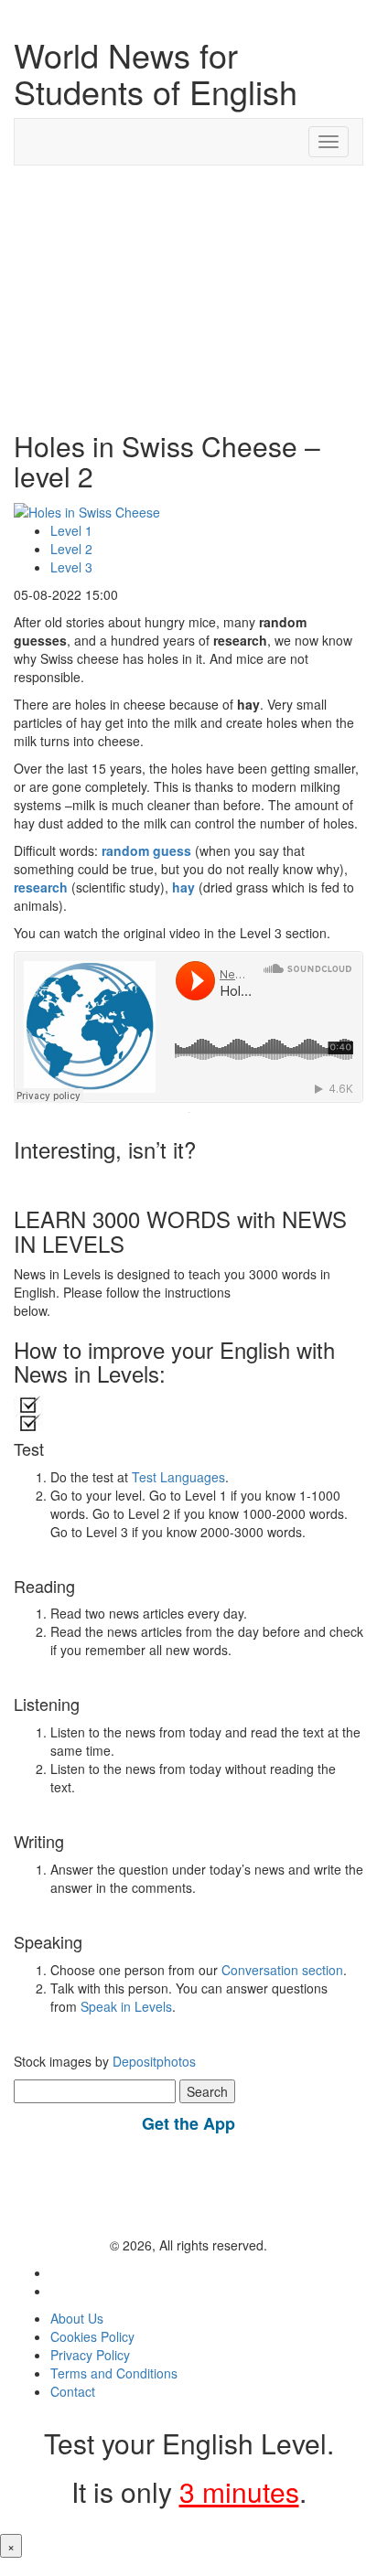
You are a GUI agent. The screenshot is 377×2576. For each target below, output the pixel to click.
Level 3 (71, 567)
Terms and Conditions (114, 2373)
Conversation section (282, 1970)
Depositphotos (152, 2061)
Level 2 (71, 549)
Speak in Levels (126, 2006)
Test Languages (178, 1477)
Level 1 (71, 530)
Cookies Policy (92, 2336)
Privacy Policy (90, 2355)
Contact (73, 2391)
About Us (77, 2318)
